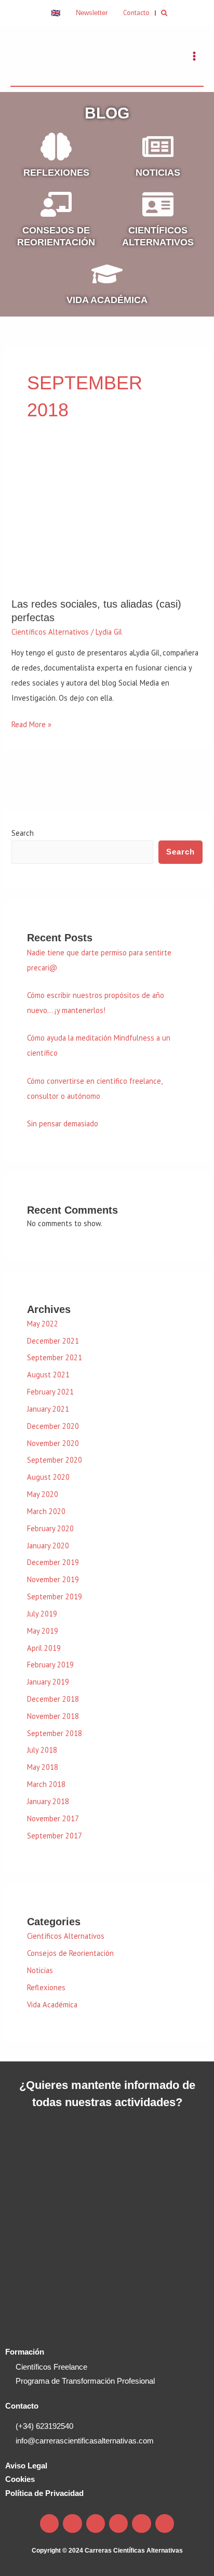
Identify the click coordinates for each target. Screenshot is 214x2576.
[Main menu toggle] (194, 56)
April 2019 (44, 1648)
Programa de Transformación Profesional (85, 2381)
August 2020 (48, 1477)
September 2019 (55, 1596)
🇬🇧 (56, 13)
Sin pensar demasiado (63, 1123)
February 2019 (50, 1665)
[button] (165, 13)
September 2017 (55, 1836)
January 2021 (48, 1409)
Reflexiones (56, 173)
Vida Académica (107, 300)
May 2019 (43, 1631)
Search (23, 833)
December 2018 (53, 1699)
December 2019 (53, 1562)
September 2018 (55, 1733)
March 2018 (46, 1784)
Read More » (31, 723)
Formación (25, 2352)
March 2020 (46, 1511)
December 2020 (53, 1426)
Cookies (20, 2479)
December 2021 (53, 1341)
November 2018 (53, 1716)
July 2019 (42, 1614)
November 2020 (53, 1443)
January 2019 (48, 1682)
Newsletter (92, 13)
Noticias (158, 173)
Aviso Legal (26, 2466)
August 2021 (48, 1375)
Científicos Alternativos (50, 632)
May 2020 (43, 1494)
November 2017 (53, 1818)
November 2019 (53, 1579)
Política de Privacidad (44, 2493)
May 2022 (43, 1324)
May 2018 (43, 1767)
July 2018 (42, 1750)
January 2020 (48, 1546)
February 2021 (50, 1392)
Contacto (22, 2406)
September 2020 (55, 1460)
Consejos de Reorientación (70, 1953)
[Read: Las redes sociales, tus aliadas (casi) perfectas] (107, 522)
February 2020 (50, 1528)
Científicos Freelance (51, 2367)
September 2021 (55, 1357)
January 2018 (48, 1801)
